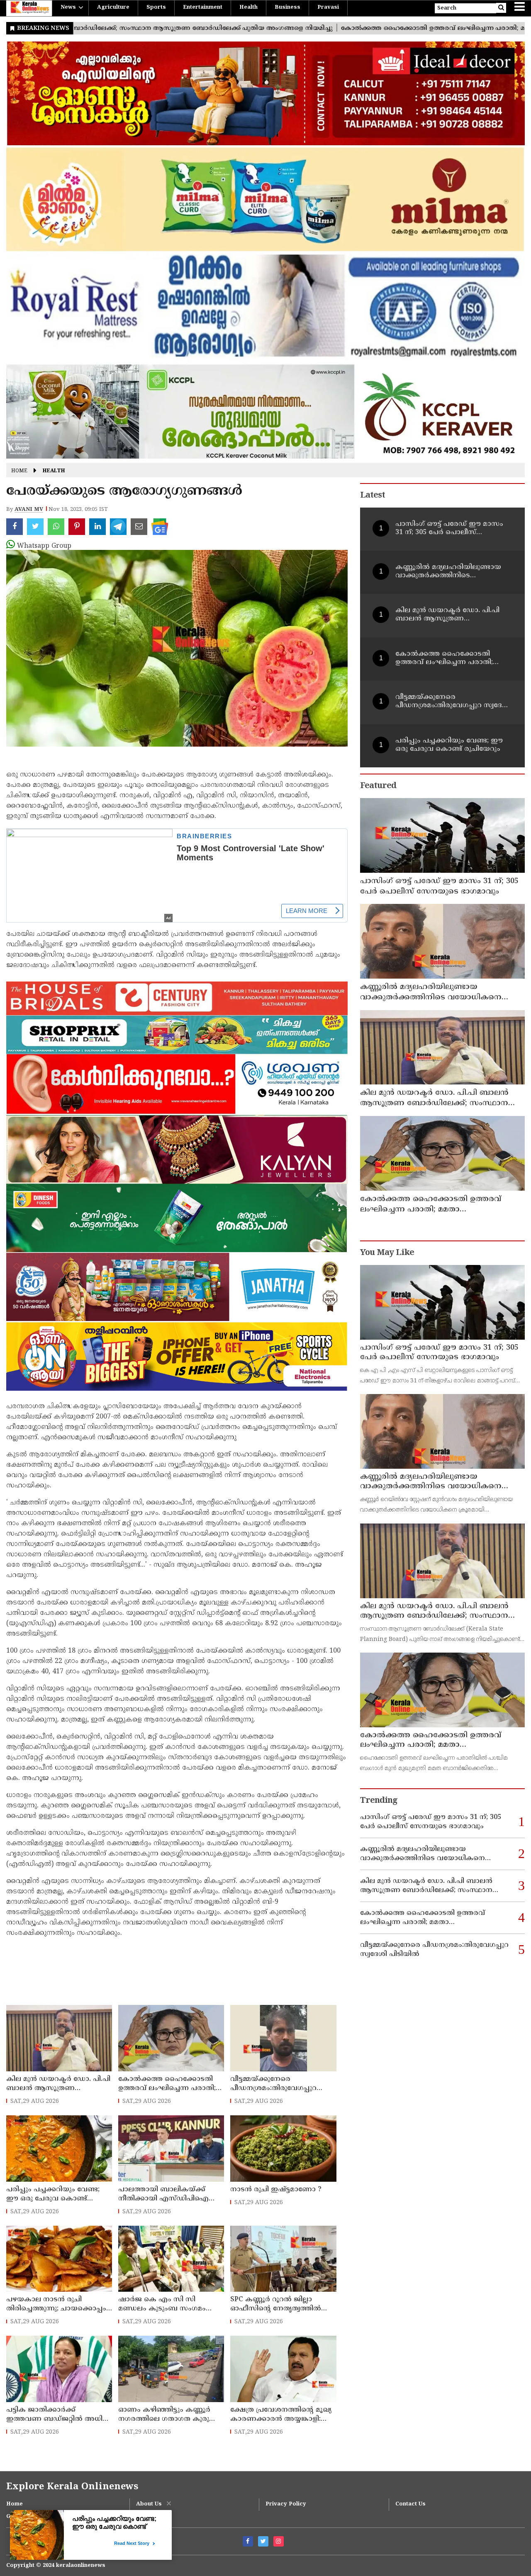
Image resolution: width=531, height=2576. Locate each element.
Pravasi (328, 7)
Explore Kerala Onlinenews (72, 2487)
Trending (379, 1801)
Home (19, 471)
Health (248, 7)
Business (287, 7)
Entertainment (203, 7)
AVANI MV (29, 510)
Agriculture (113, 7)
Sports (156, 7)
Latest (373, 496)
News (68, 7)
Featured (378, 786)
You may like (387, 1253)
